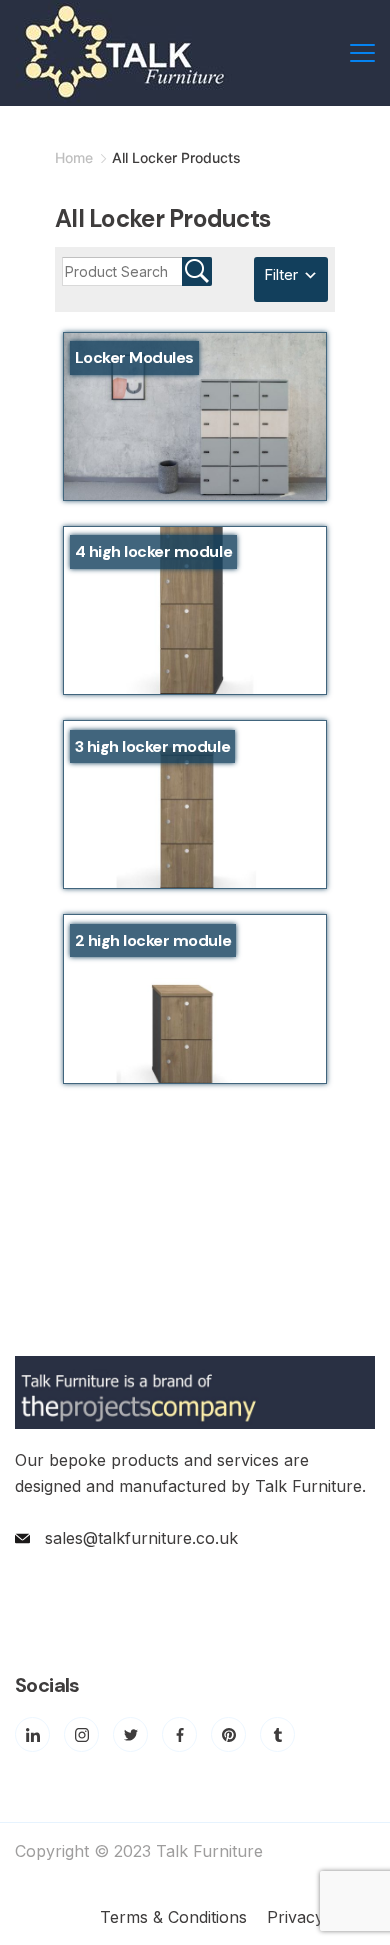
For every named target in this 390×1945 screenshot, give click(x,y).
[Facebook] (179, 1734)
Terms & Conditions (173, 1917)
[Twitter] (130, 1734)
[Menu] (362, 53)
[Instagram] (81, 1734)
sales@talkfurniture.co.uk (141, 1538)
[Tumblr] (277, 1734)
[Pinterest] (228, 1734)
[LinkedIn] (32, 1734)
